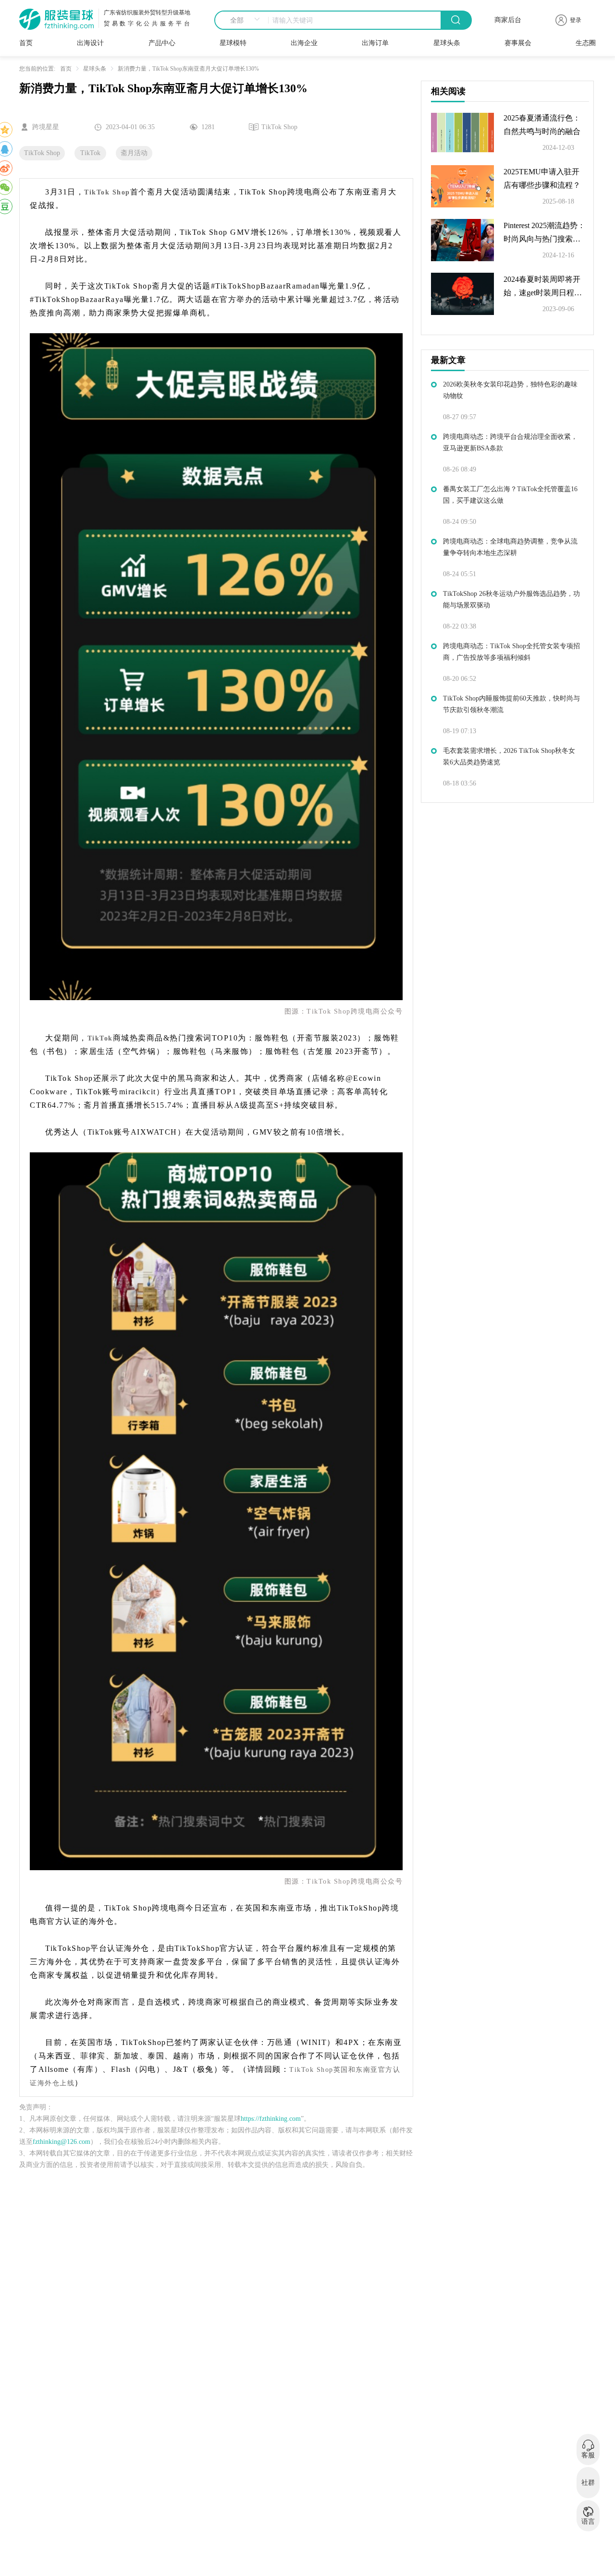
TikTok (90, 153)
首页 (26, 43)
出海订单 (375, 43)
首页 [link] (66, 69)
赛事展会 (518, 43)
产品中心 (162, 43)
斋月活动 (134, 153)
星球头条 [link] (95, 69)
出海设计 (90, 43)
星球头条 (447, 43)
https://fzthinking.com (271, 2119)
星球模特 (233, 43)
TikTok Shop (42, 153)
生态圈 (586, 43)
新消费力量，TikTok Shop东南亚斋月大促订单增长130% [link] (188, 69)
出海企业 (304, 43)
